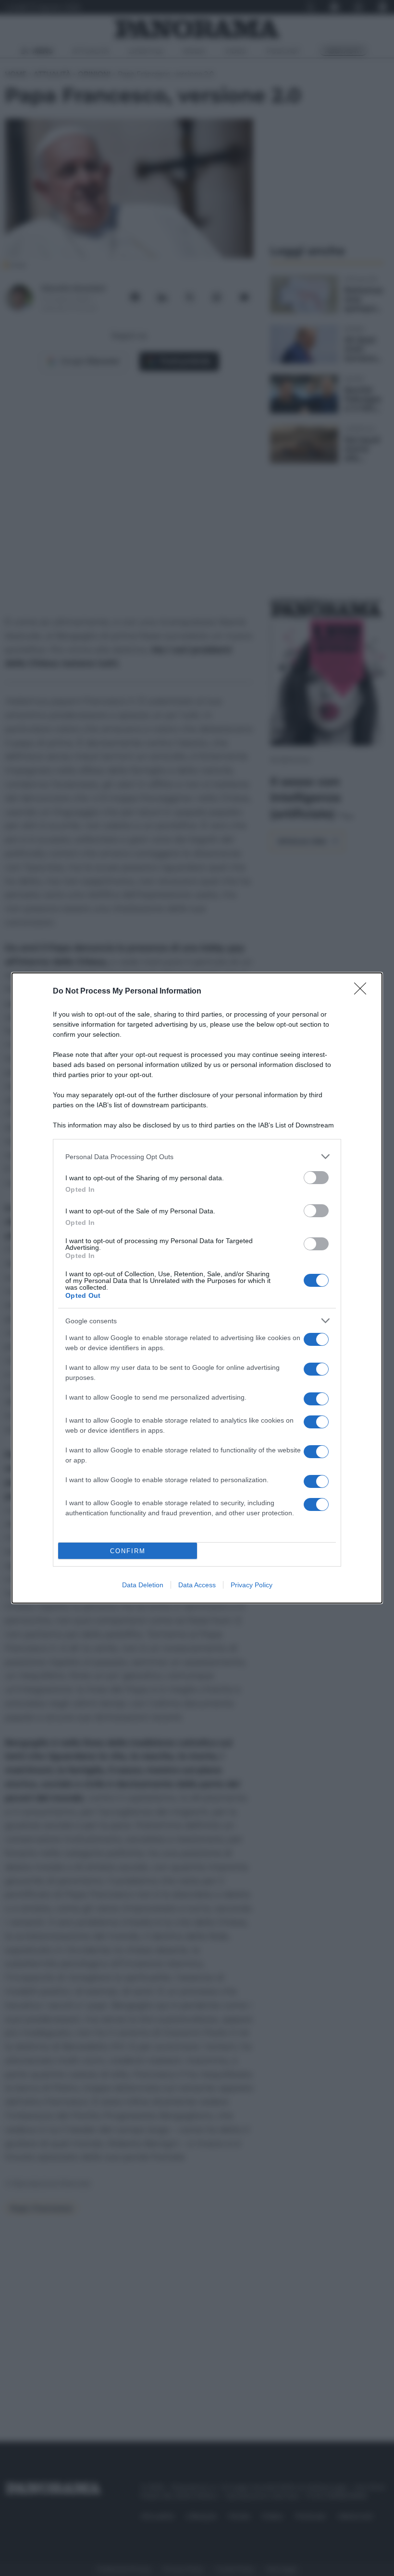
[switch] (316, 1178)
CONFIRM (128, 1551)
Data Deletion (143, 1585)
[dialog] (197, 1288)
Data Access (197, 1585)
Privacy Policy (252, 1585)
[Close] (363, 992)
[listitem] (197, 1156)
